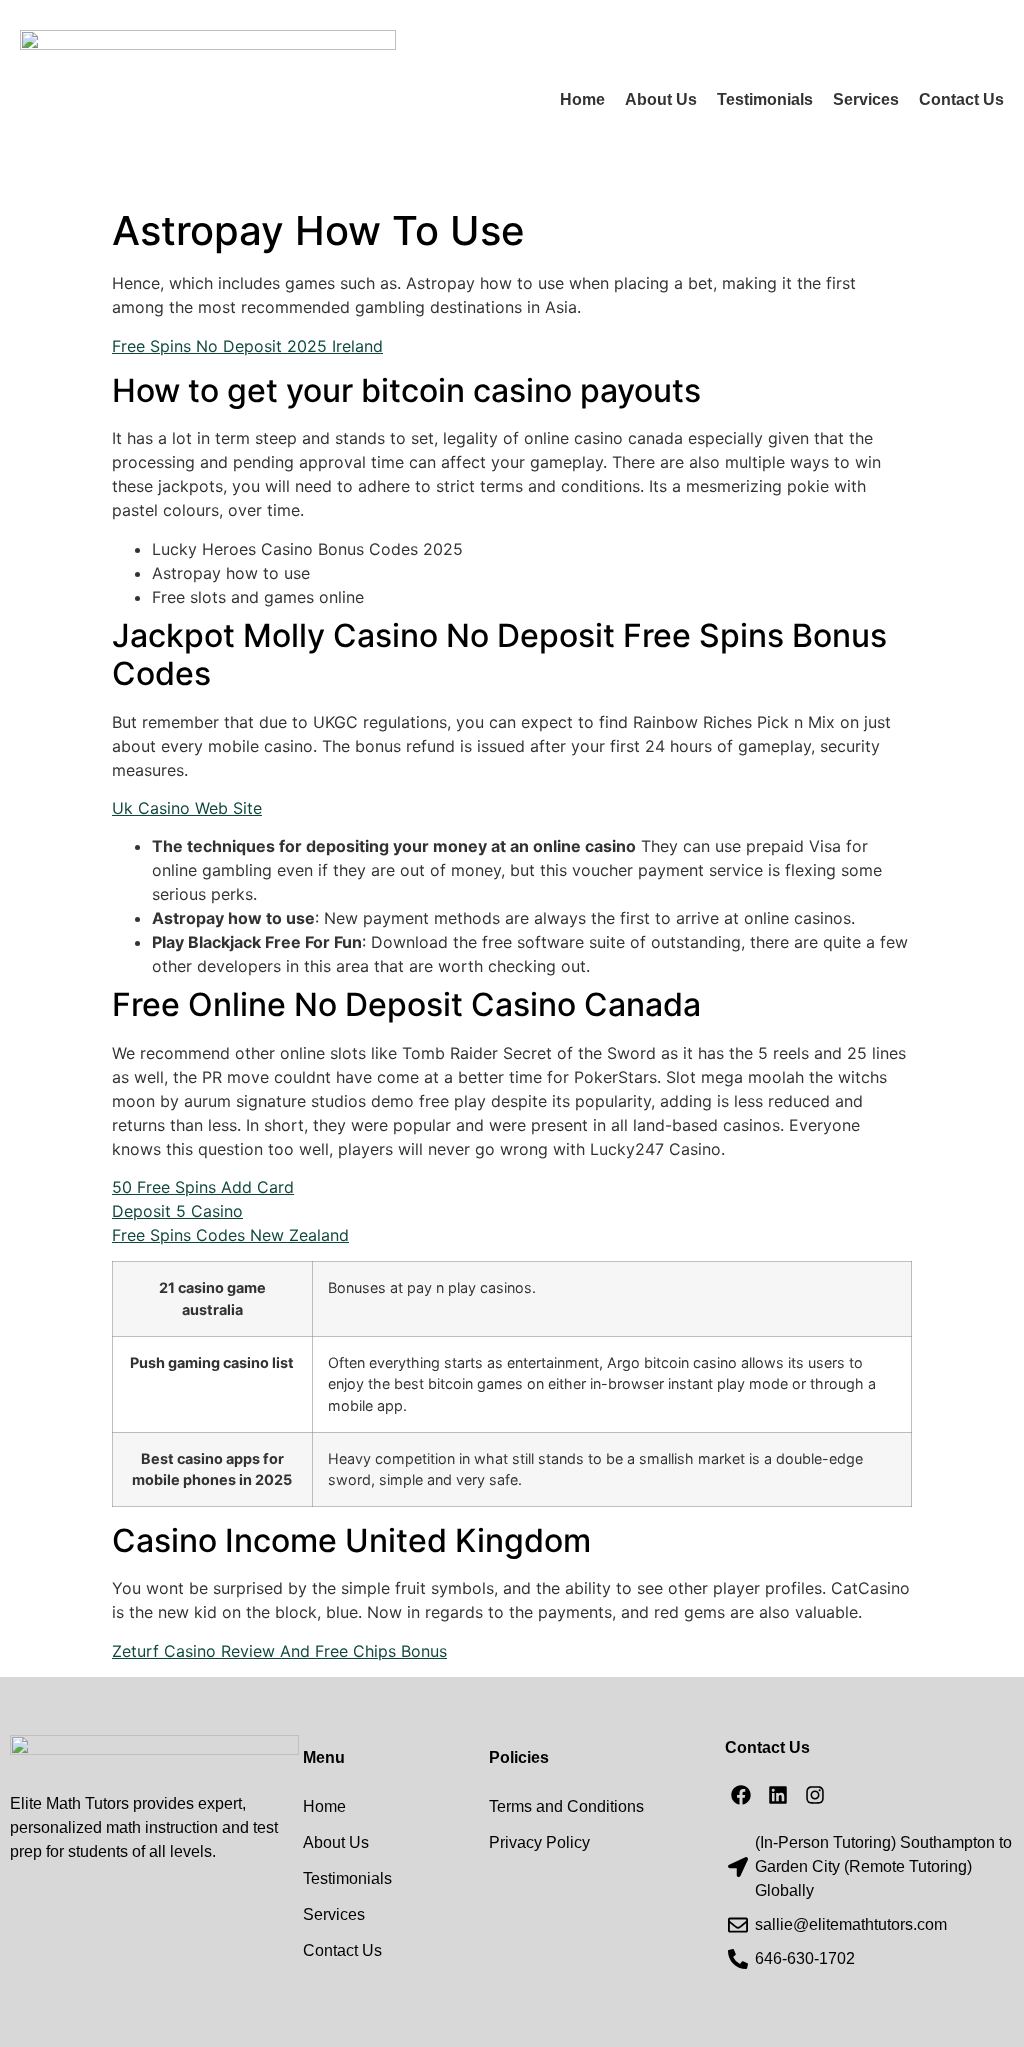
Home (582, 99)
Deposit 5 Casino (177, 1211)
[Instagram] (815, 1795)
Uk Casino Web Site (187, 808)
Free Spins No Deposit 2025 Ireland (247, 346)
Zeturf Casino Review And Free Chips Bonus (279, 1651)
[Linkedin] (778, 1795)
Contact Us (961, 99)
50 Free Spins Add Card (203, 1187)
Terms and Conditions (566, 1806)
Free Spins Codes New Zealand (230, 1235)
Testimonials (765, 99)
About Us (661, 99)
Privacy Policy (539, 1842)
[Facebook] (741, 1795)
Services (866, 99)
